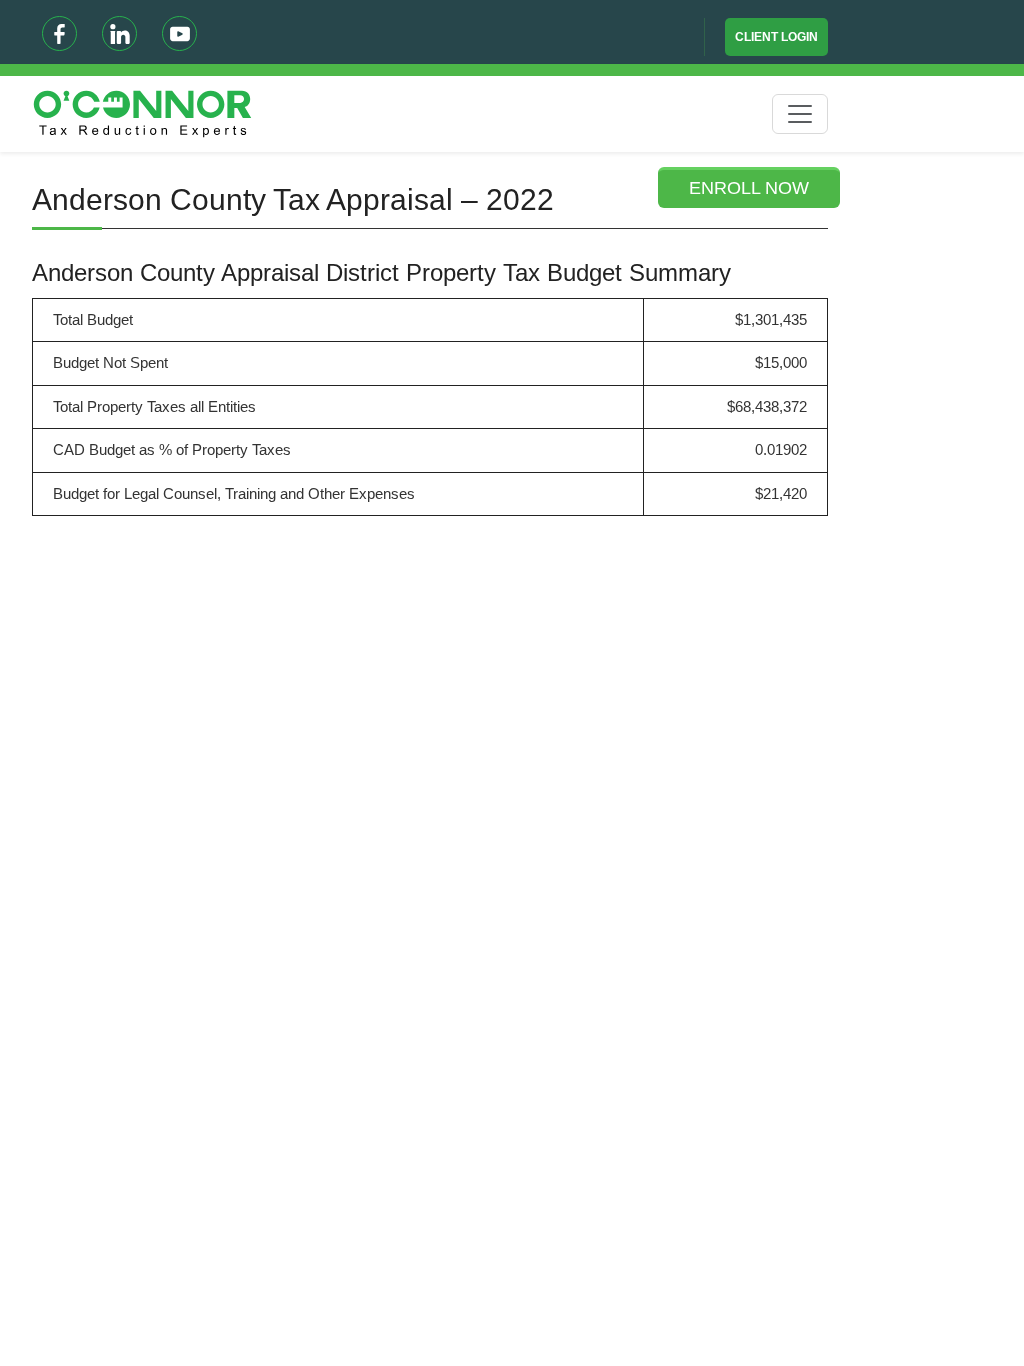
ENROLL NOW (749, 188)
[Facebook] (59, 33)
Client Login (776, 37)
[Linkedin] (119, 33)
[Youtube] (179, 33)
